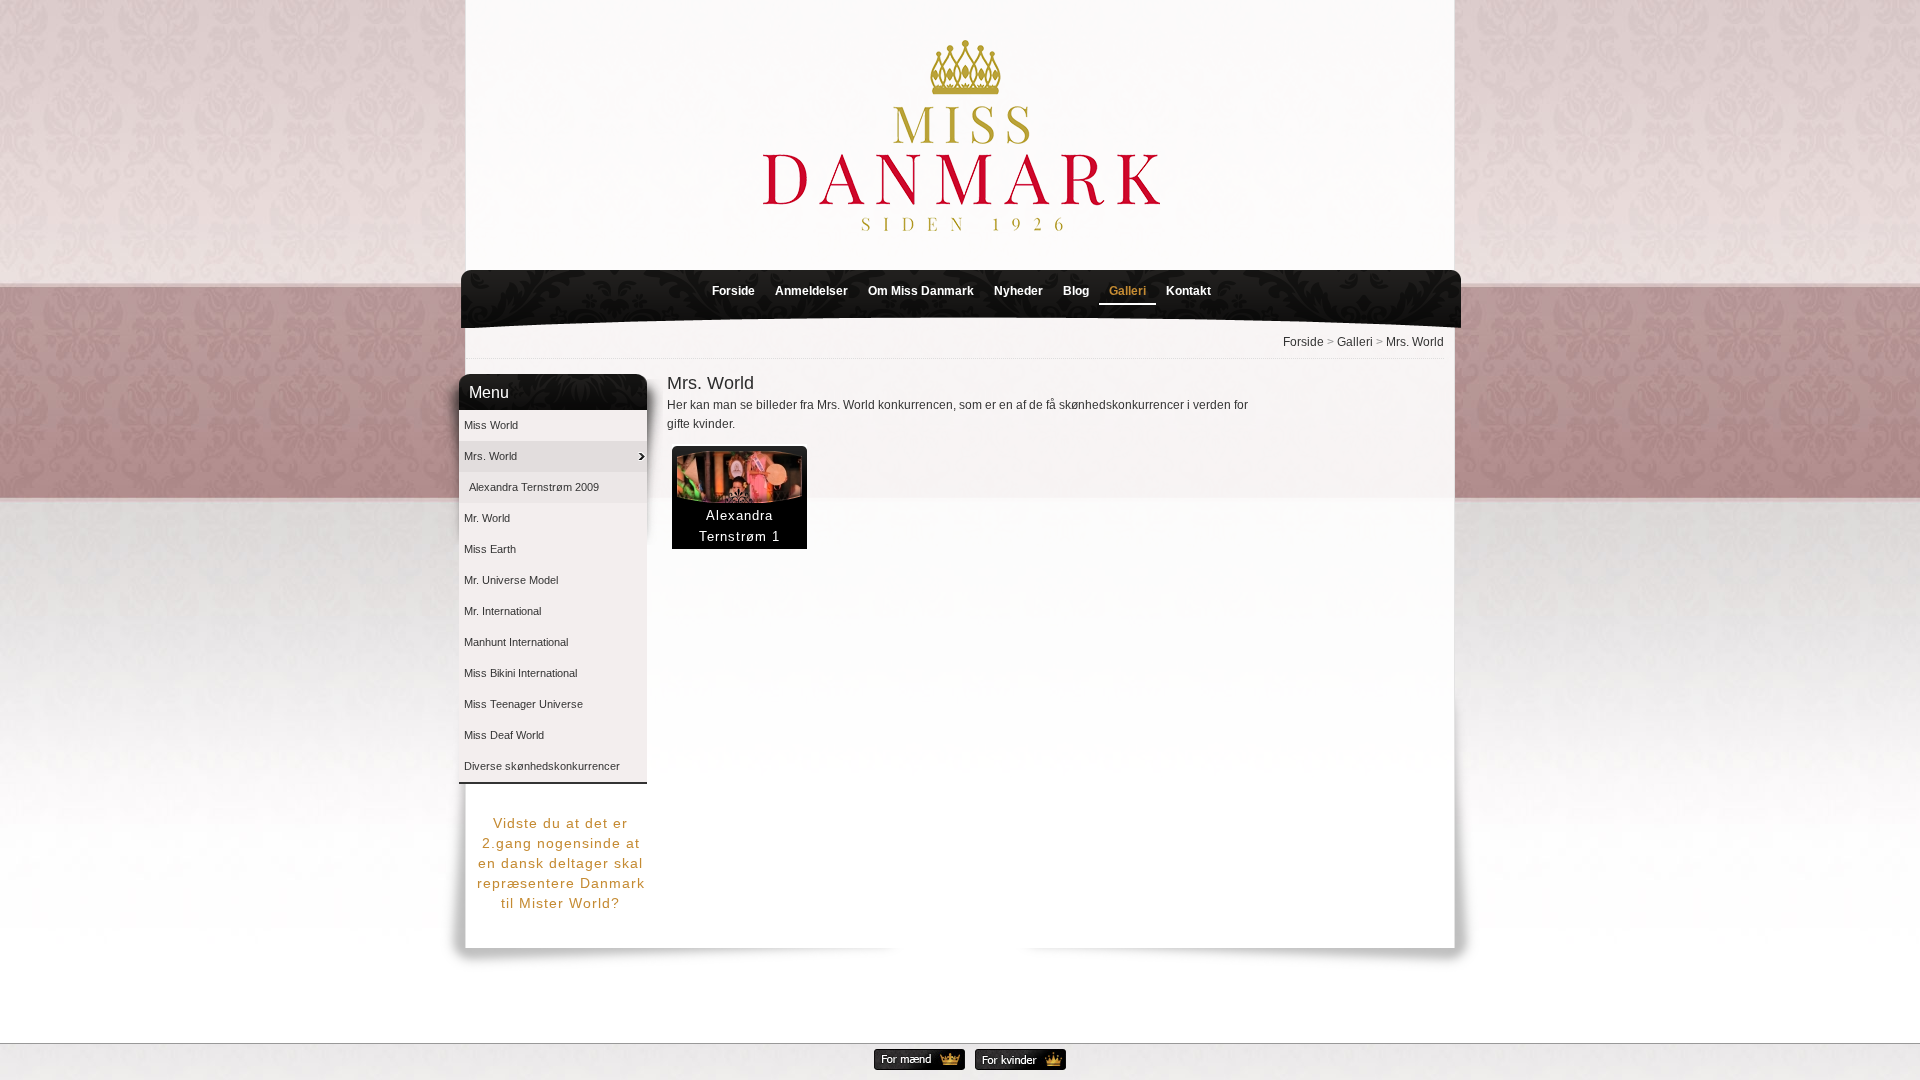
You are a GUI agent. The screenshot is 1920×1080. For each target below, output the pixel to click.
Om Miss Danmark (921, 291)
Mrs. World (1415, 342)
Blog (1076, 291)
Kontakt (1188, 291)
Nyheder (1018, 291)
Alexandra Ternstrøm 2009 (534, 487)
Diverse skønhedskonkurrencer (542, 766)
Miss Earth (490, 549)
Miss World (491, 425)
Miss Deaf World (504, 735)
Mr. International (502, 611)
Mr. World (487, 518)
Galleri (1127, 291)
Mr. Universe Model (511, 580)
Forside (733, 291)
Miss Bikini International (520, 673)
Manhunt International (516, 642)
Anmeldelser (811, 291)
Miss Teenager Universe (523, 704)
